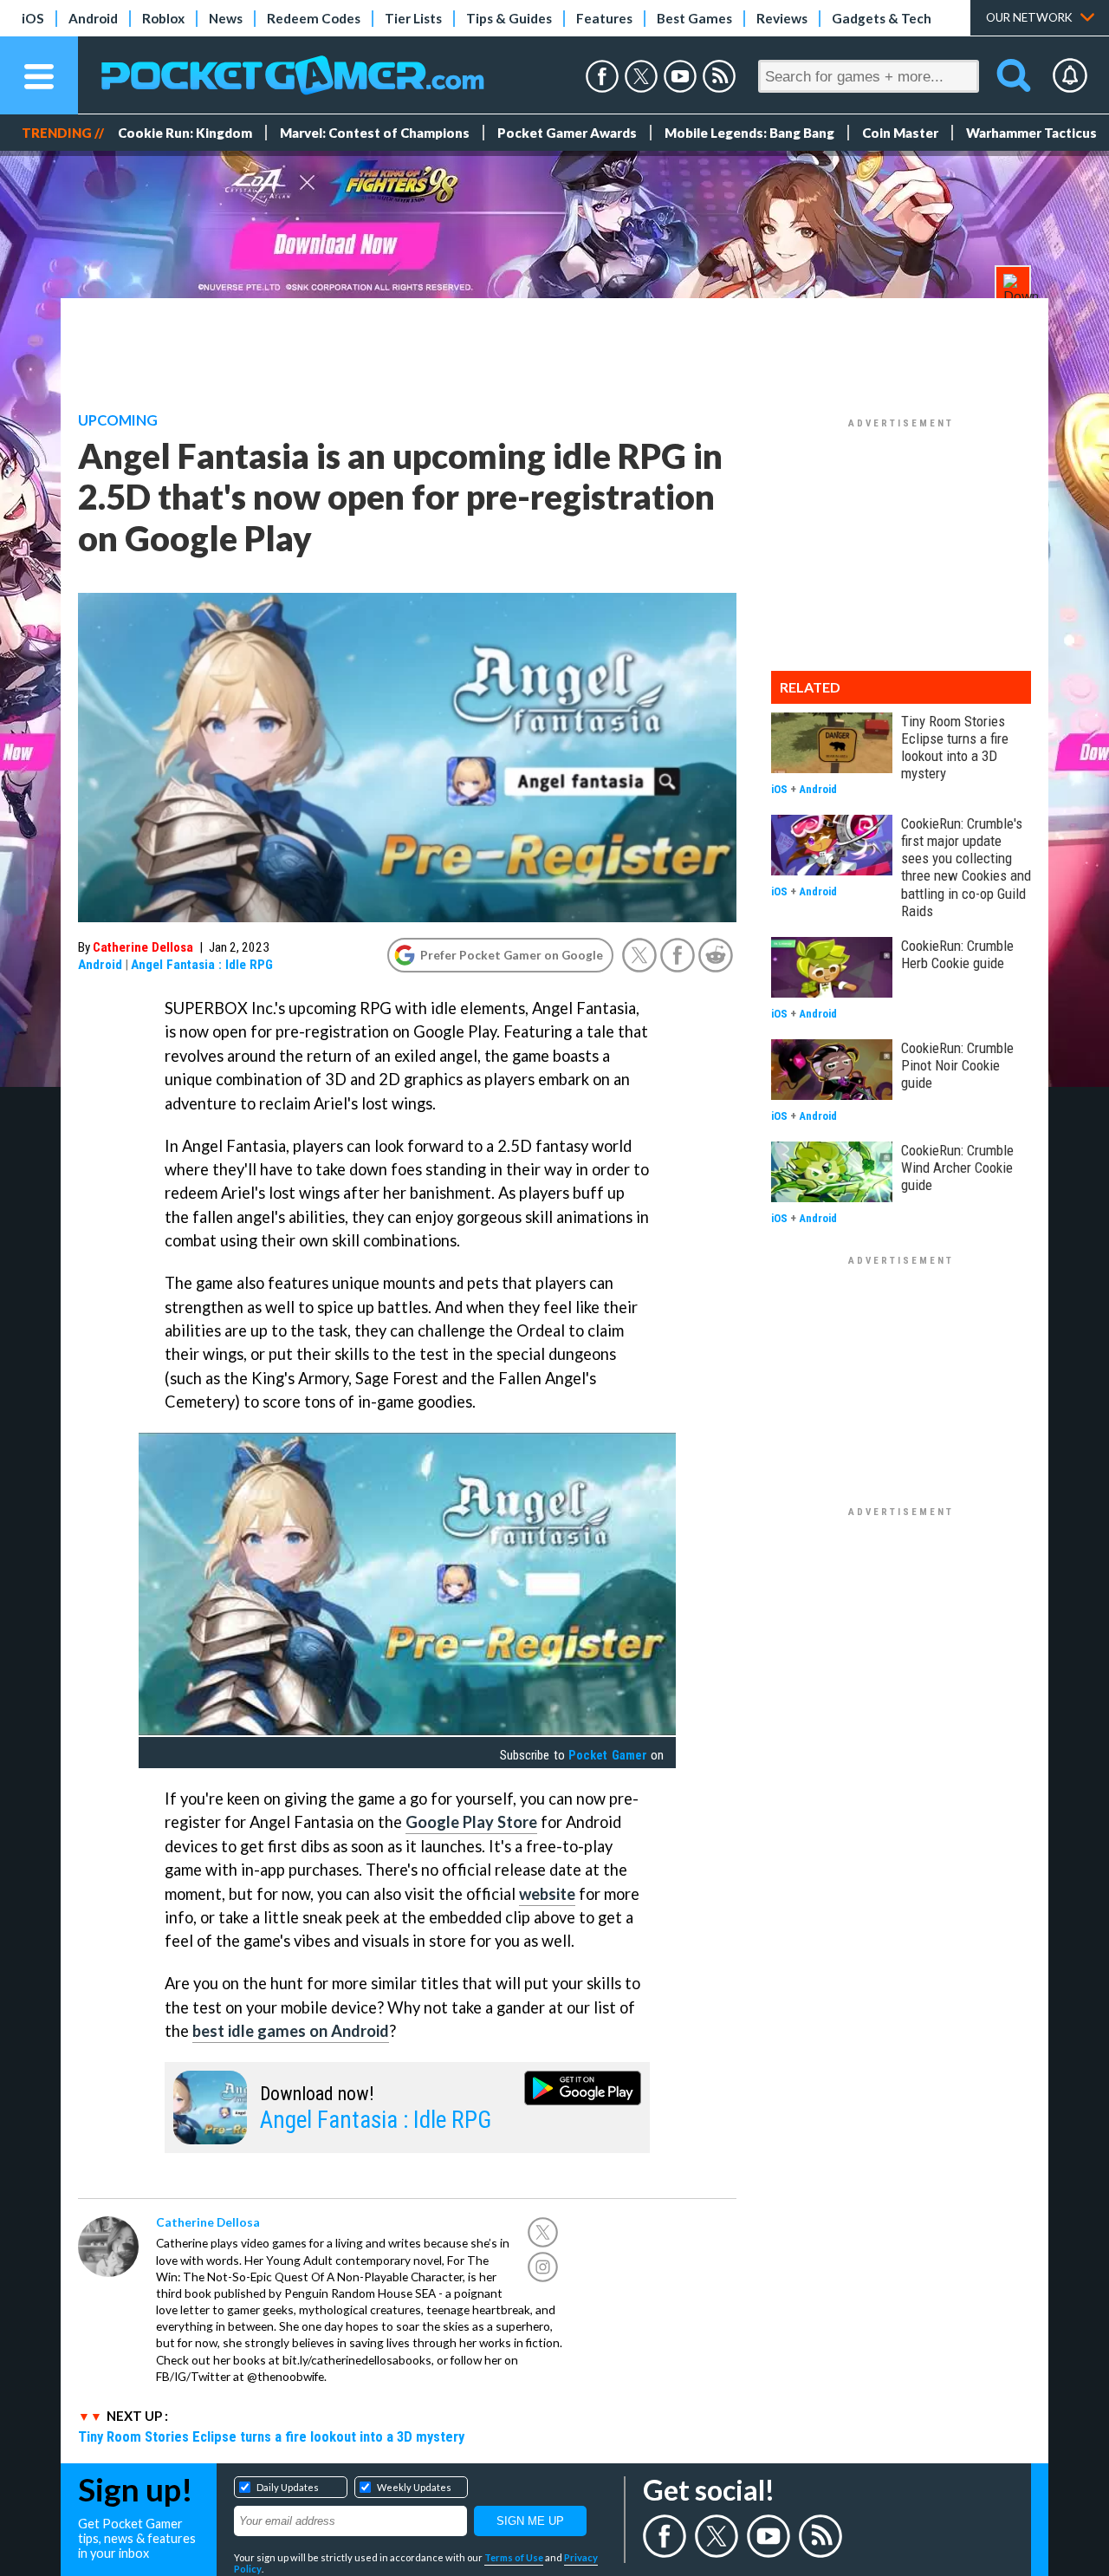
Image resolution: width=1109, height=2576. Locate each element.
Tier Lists (413, 18)
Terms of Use (514, 2557)
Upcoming (118, 420)
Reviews (782, 18)
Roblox (163, 18)
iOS (33, 18)
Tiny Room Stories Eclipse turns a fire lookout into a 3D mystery (271, 2436)
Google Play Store (471, 1822)
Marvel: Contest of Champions (375, 133)
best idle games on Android (291, 2031)
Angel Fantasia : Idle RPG (202, 965)
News (226, 18)
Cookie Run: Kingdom (185, 133)
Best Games (694, 18)
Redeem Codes (314, 18)
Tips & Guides (509, 18)
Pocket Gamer (607, 1755)
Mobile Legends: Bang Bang (749, 133)
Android (93, 18)
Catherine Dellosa (143, 947)
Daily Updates (288, 2487)
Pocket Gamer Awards (567, 133)
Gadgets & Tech (882, 18)
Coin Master (900, 133)
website (547, 1894)
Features (604, 18)
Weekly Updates (414, 2487)
